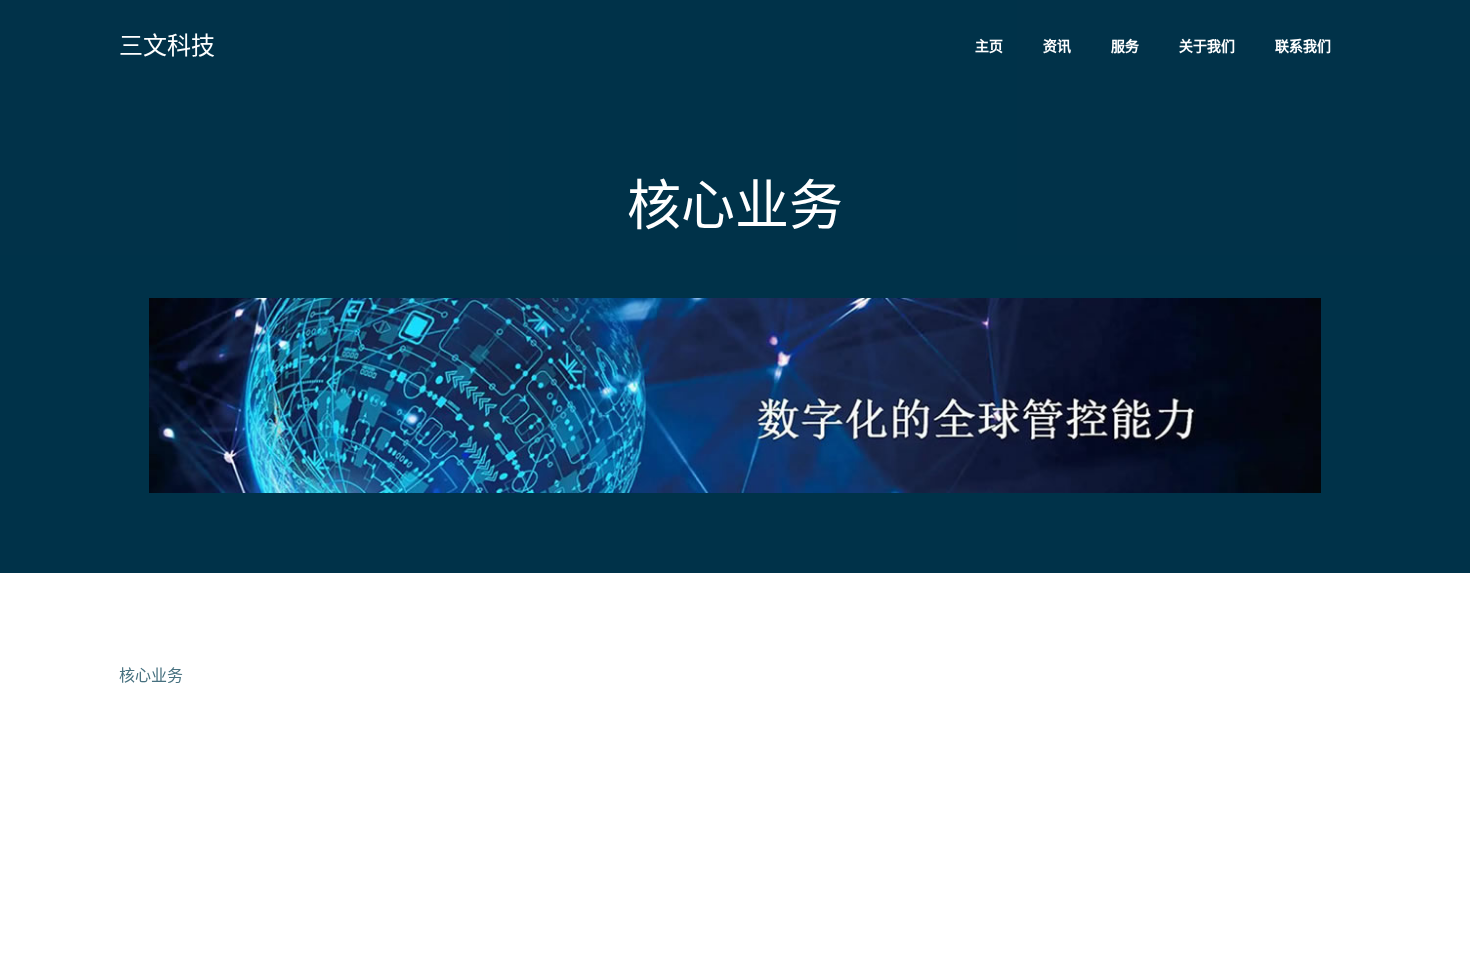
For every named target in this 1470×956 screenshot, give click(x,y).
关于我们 (1207, 45)
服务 (1125, 45)
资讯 (1057, 45)
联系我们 (1303, 45)
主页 (989, 45)
